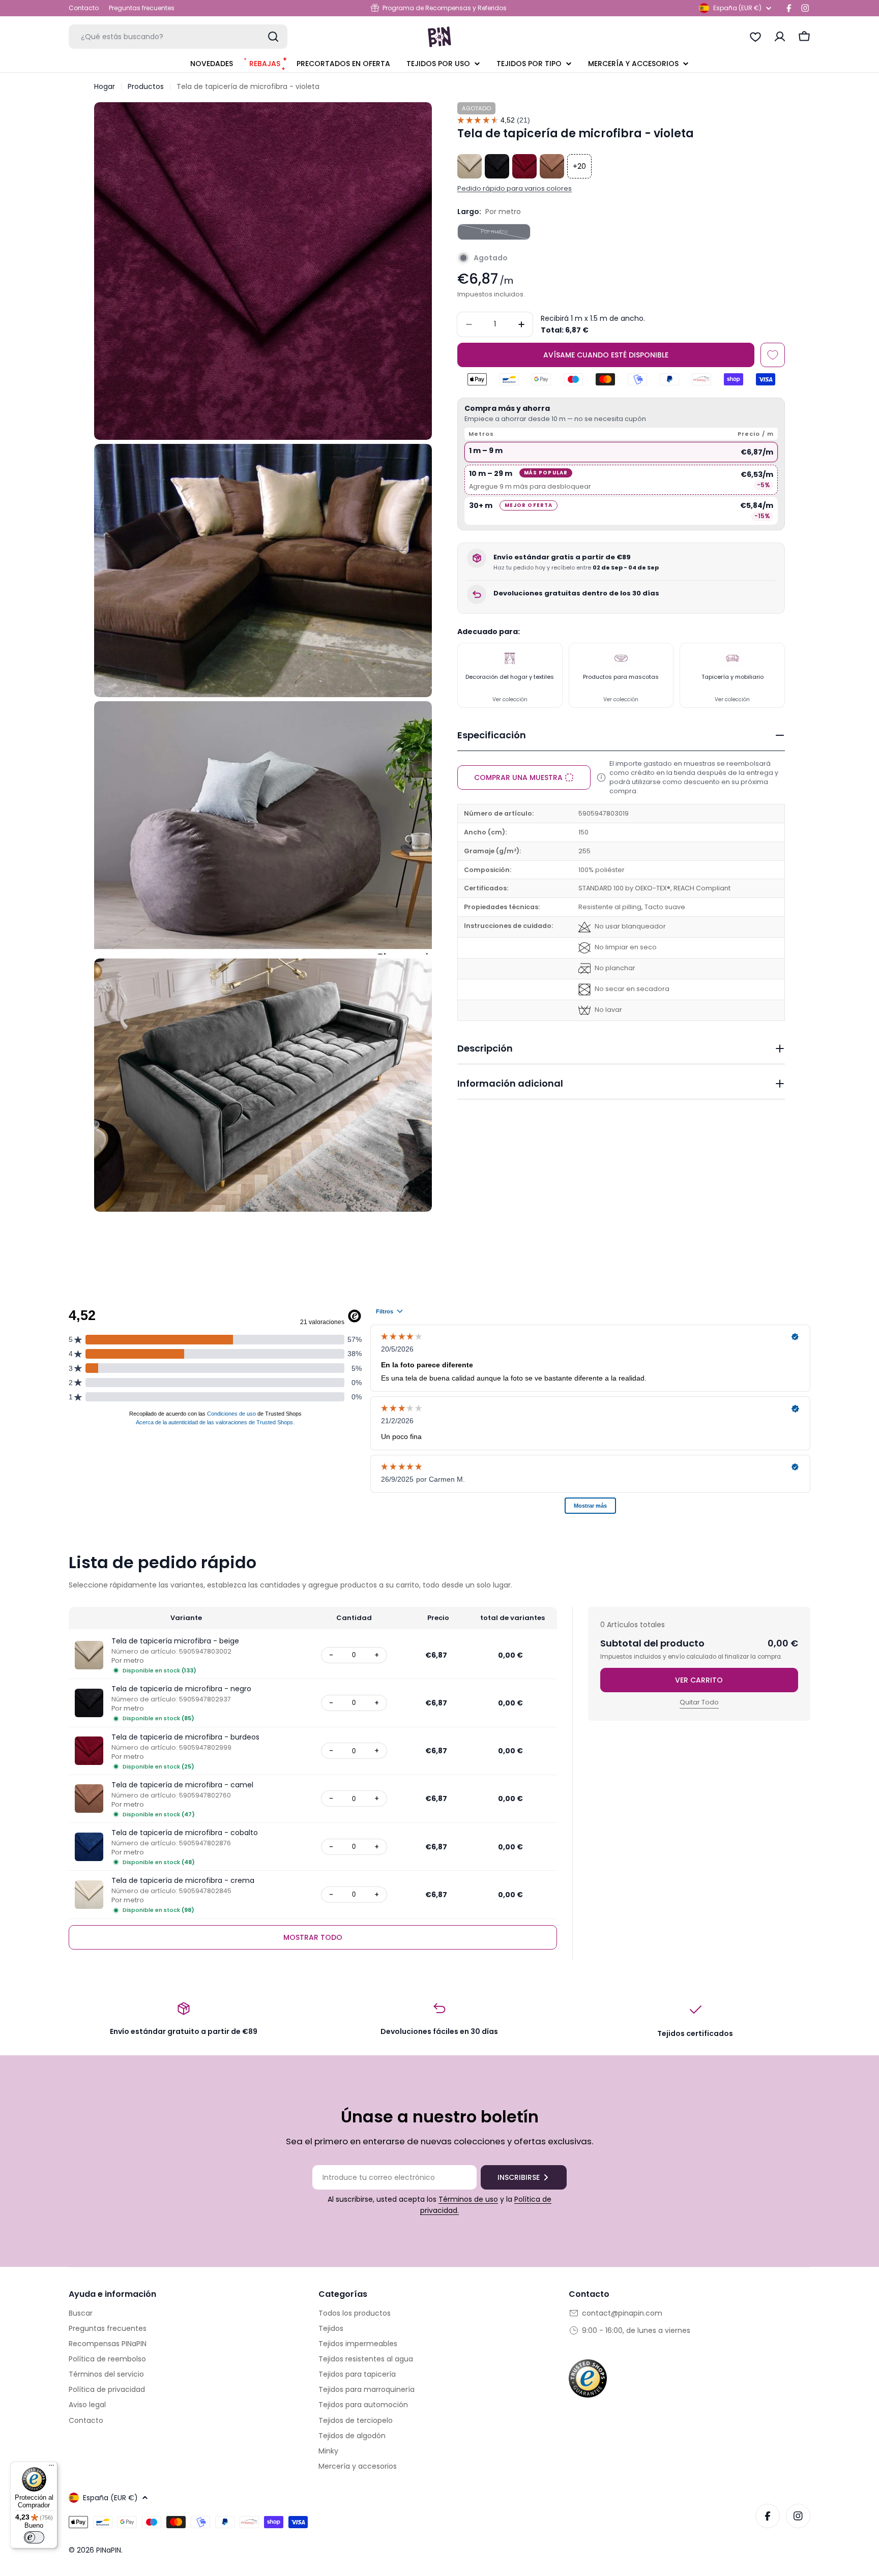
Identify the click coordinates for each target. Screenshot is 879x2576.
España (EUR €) (737, 8)
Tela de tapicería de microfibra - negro (181, 1689)
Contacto (84, 8)
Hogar (105, 86)
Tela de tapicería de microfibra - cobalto (185, 1833)
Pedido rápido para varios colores (515, 188)
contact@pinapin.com (622, 2313)
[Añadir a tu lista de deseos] (773, 355)
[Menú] (51, 2468)
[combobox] (178, 37)
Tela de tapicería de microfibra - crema (183, 1880)
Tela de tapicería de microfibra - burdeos (185, 1737)
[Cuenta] (780, 37)
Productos (146, 86)
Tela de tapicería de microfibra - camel (182, 1785)
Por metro (506, 233)
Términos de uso (468, 2199)
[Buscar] (273, 37)
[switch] (34, 2537)
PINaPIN (109, 2550)
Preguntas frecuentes (142, 8)
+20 (579, 166)
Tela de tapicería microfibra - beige (175, 1641)
